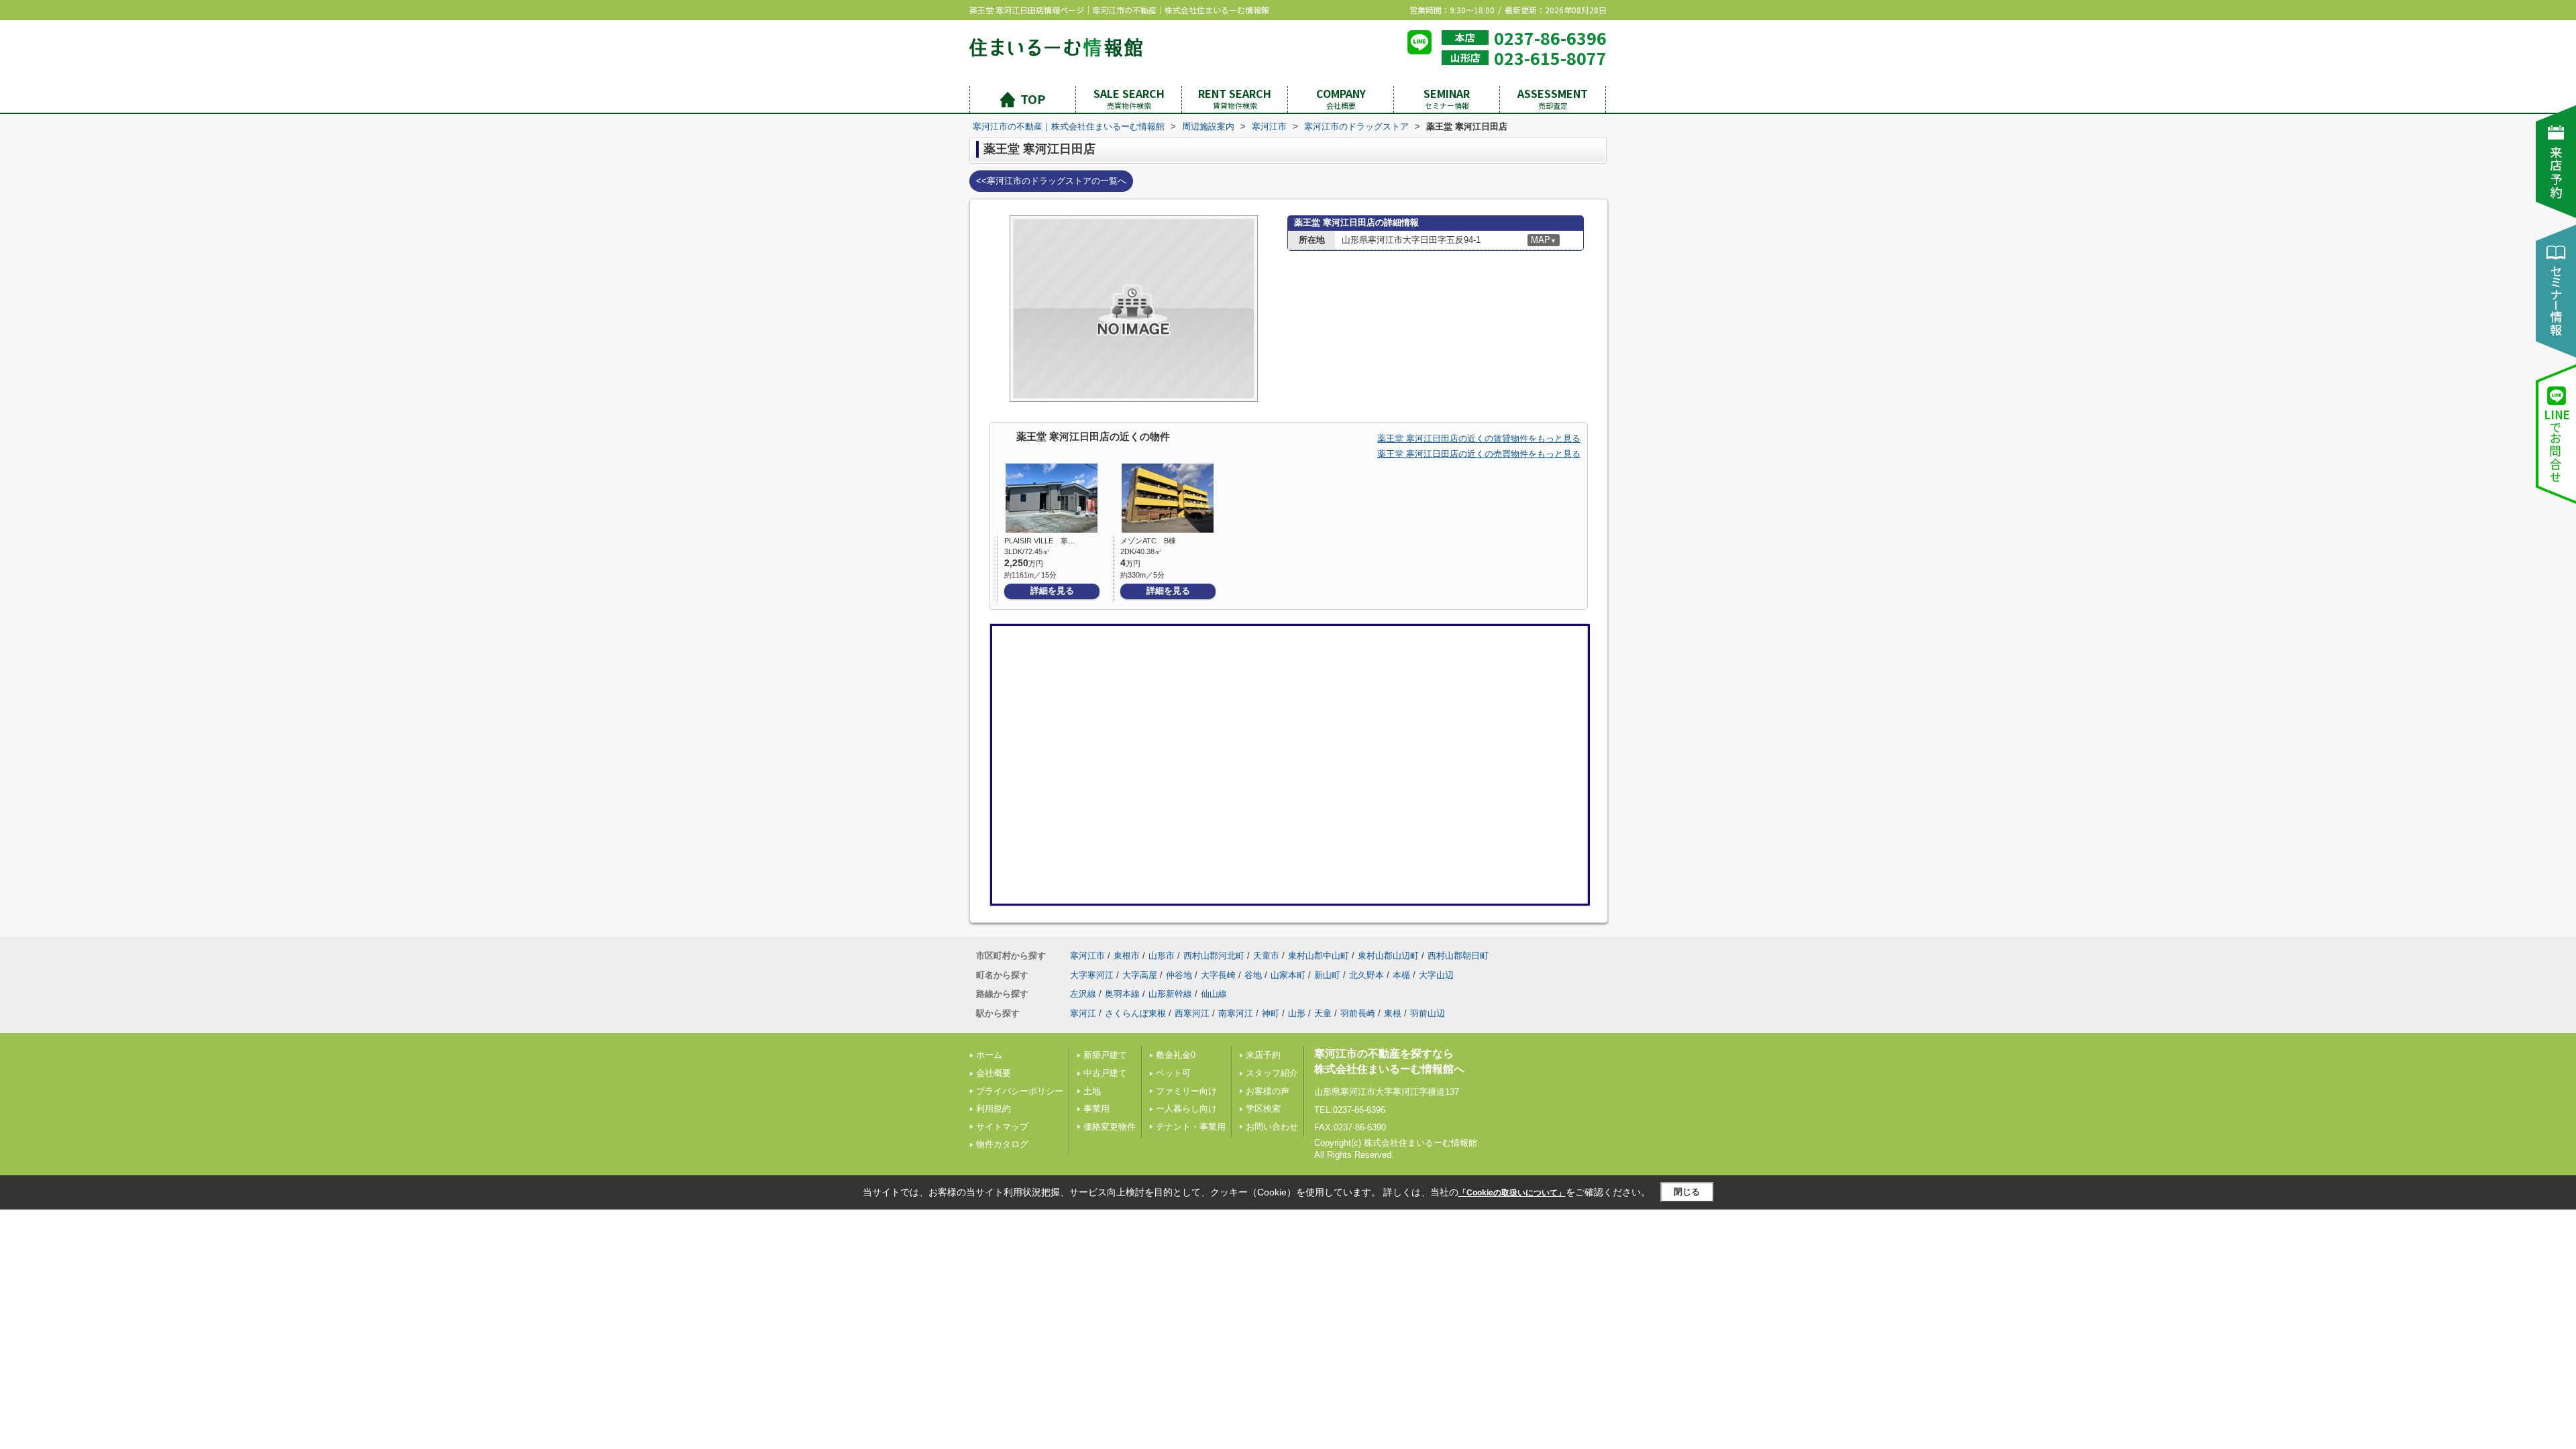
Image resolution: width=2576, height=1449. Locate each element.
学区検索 (1263, 1109)
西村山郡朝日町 (1458, 956)
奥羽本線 (1122, 994)
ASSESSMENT (1553, 98)
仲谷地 (1179, 975)
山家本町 (1288, 975)
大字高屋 (1140, 975)
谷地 (1253, 975)
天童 (1323, 1013)
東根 (1393, 1013)
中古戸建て (1105, 1073)
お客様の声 (1268, 1091)
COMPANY (1341, 98)
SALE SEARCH (1129, 98)
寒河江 (1083, 1013)
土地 (1092, 1091)
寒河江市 (1087, 956)
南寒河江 (1236, 1013)
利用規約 (994, 1109)
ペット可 (1173, 1073)
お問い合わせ (1272, 1127)
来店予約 (1263, 1055)
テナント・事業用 (1191, 1127)
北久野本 (1366, 975)
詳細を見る (1052, 591)
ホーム (989, 1055)
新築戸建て (1105, 1055)
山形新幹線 (1170, 994)
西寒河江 (1192, 1013)
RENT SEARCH (1235, 98)
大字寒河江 (1092, 975)
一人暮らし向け (1186, 1109)
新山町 (1327, 975)
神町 (1271, 1013)
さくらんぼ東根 (1135, 1013)
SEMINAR (1447, 98)
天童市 (1266, 956)
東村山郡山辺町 (1388, 956)
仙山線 (1214, 994)
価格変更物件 (1110, 1127)
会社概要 (994, 1073)
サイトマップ (1002, 1127)
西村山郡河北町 (1214, 956)
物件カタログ (1002, 1144)
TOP (1033, 99)
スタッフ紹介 (1272, 1073)
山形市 (1162, 956)
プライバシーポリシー (1020, 1091)
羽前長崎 (1358, 1013)
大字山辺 (1436, 975)
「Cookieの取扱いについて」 (1512, 1193)
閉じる (1687, 1192)
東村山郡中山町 (1319, 956)
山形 (1297, 1013)
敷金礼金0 (1176, 1055)
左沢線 (1083, 994)
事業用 (1096, 1109)
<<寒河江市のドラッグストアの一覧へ (1051, 181)
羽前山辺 (1428, 1013)
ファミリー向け (1186, 1091)
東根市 (1127, 956)
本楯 (1401, 975)
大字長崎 (1218, 975)
